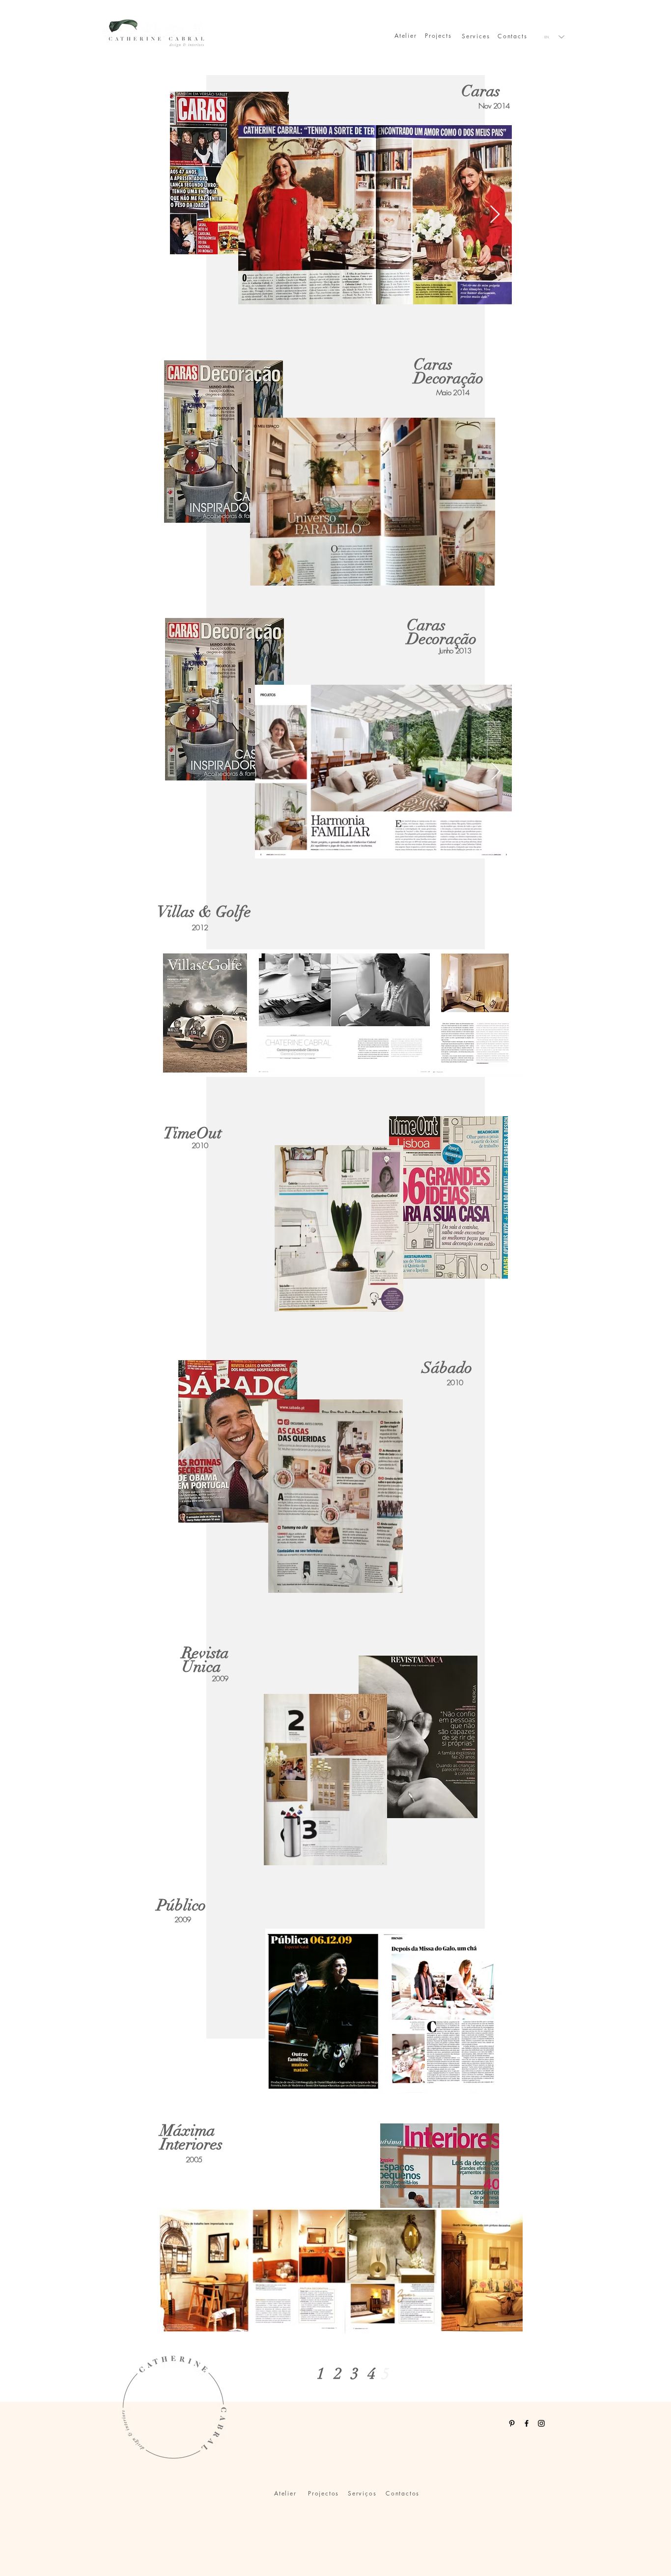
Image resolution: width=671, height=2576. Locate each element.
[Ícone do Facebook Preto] (527, 2423)
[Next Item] (495, 215)
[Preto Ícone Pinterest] (512, 2423)
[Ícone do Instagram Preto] (541, 2423)
